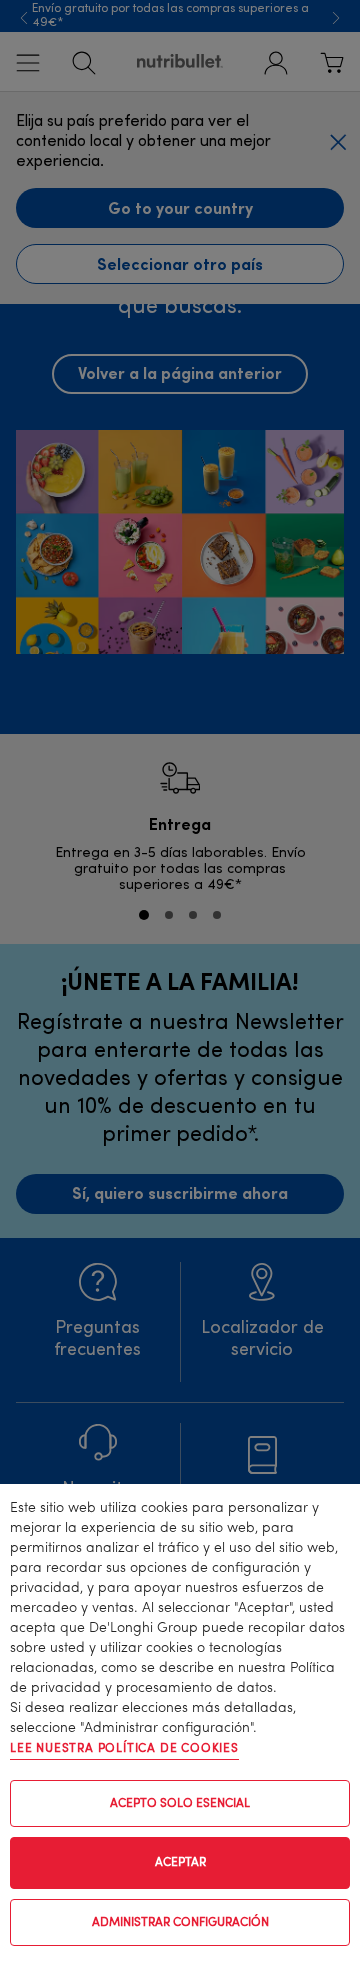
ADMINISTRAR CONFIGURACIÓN (180, 1923)
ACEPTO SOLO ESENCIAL (180, 1804)
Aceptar (180, 1863)
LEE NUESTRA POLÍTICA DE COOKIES (124, 1749)
